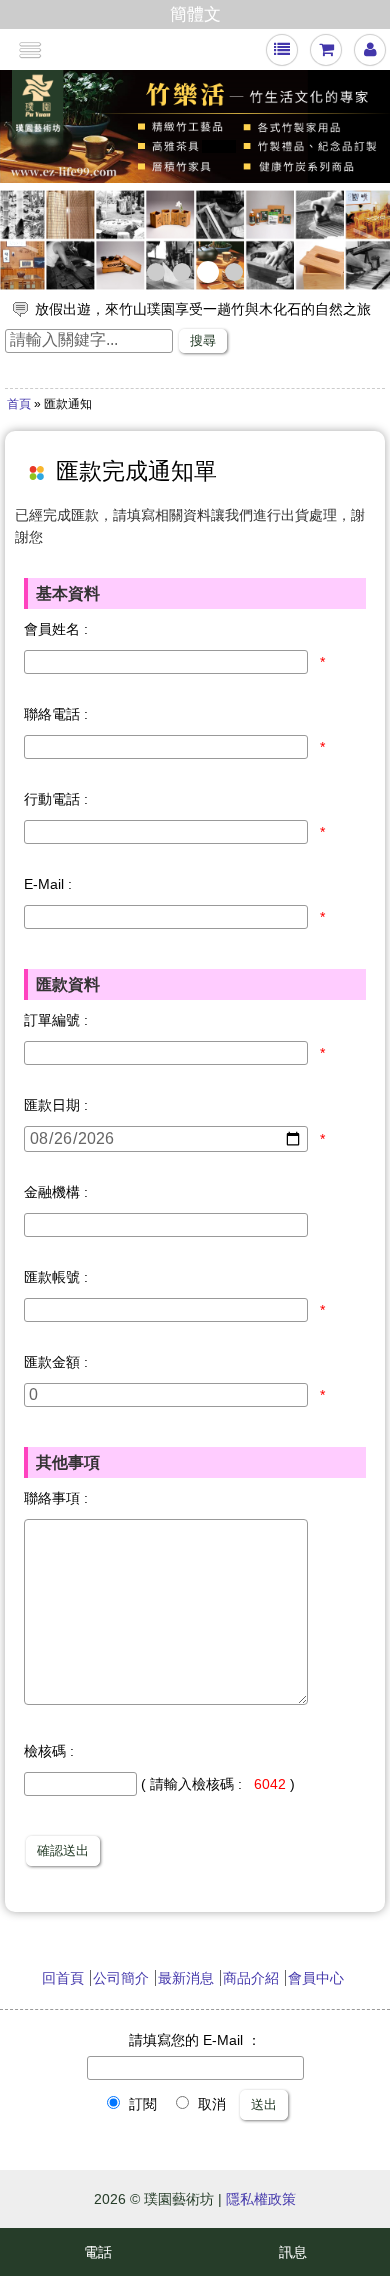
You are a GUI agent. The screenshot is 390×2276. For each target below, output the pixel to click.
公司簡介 (121, 1978)
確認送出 (63, 1850)
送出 (264, 2104)
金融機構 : (56, 1192)
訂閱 (141, 2104)
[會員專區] (370, 49)
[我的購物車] (326, 49)
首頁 (19, 404)
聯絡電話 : (56, 714)
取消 (210, 2104)
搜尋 (203, 340)
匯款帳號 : (56, 1277)
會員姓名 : (56, 629)
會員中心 (316, 1978)
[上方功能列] (282, 49)
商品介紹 (251, 1978)
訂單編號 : (56, 1020)
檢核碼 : (49, 1751)
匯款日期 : (56, 1105)
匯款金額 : (56, 1362)
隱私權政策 (261, 2199)
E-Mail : (48, 884)
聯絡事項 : (56, 1498)
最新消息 (186, 1978)
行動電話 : (56, 799)
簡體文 (195, 14)
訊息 (293, 2252)
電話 (98, 2252)
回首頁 (63, 1978)
